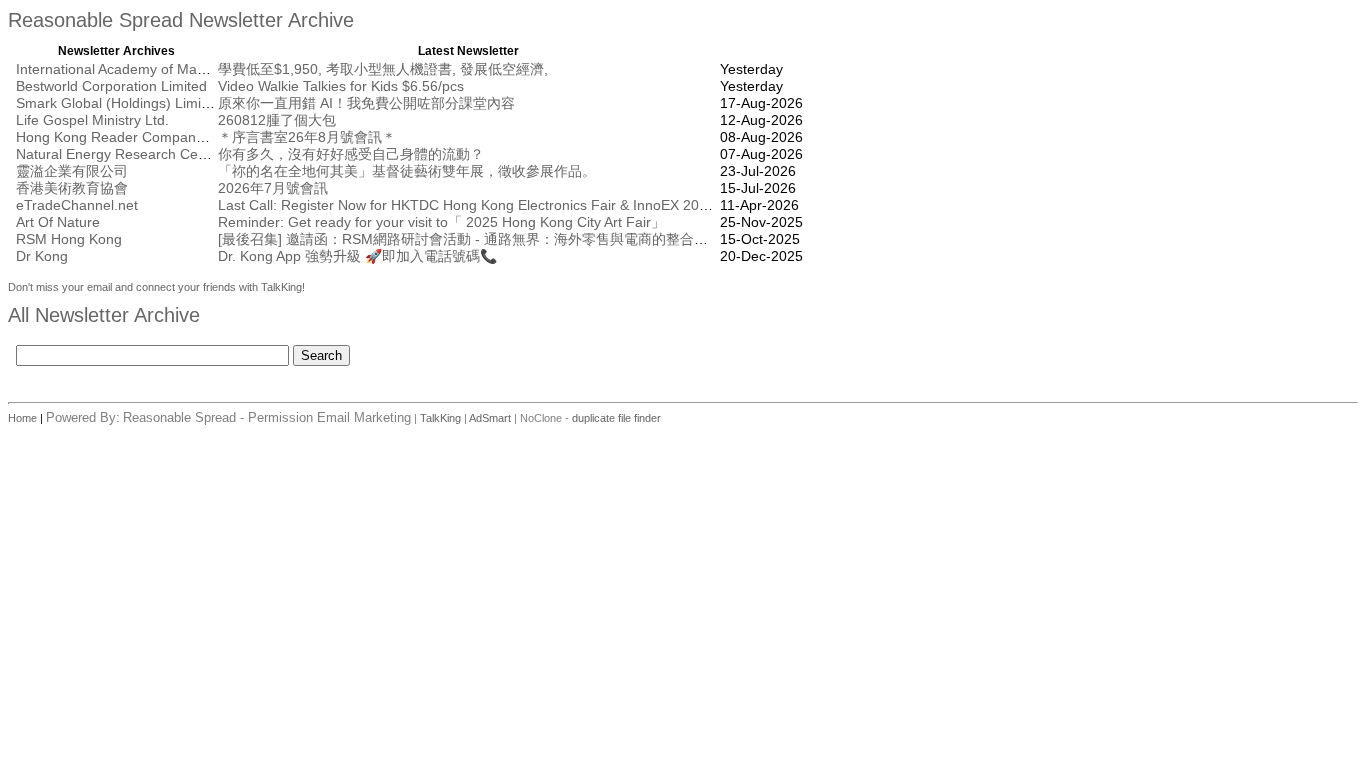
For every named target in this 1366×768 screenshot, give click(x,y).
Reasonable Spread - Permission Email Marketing (267, 417)
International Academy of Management (138, 69)
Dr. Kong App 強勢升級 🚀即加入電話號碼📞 (357, 256)
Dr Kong (42, 256)
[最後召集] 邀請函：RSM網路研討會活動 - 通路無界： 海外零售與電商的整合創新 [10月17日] (506, 239)
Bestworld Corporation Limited (111, 86)
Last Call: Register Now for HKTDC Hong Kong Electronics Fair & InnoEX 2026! (468, 205)
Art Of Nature (58, 222)
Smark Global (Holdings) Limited (118, 103)
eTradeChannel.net (77, 205)
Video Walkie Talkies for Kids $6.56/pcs (341, 86)
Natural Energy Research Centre (119, 154)
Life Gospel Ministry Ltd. (92, 120)
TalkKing (440, 418)
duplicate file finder (616, 418)
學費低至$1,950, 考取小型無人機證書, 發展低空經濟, (383, 69)
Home (24, 418)
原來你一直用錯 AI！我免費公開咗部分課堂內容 (366, 103)
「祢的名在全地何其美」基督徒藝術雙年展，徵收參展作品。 (407, 171)
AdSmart (490, 418)
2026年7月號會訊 (273, 188)
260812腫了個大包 (277, 120)
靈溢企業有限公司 (72, 171)
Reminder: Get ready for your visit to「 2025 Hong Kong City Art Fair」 (441, 222)
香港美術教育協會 (72, 188)
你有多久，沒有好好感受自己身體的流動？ (351, 154)
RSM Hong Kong (69, 239)
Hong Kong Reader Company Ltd (121, 137)
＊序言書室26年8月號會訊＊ (307, 137)
